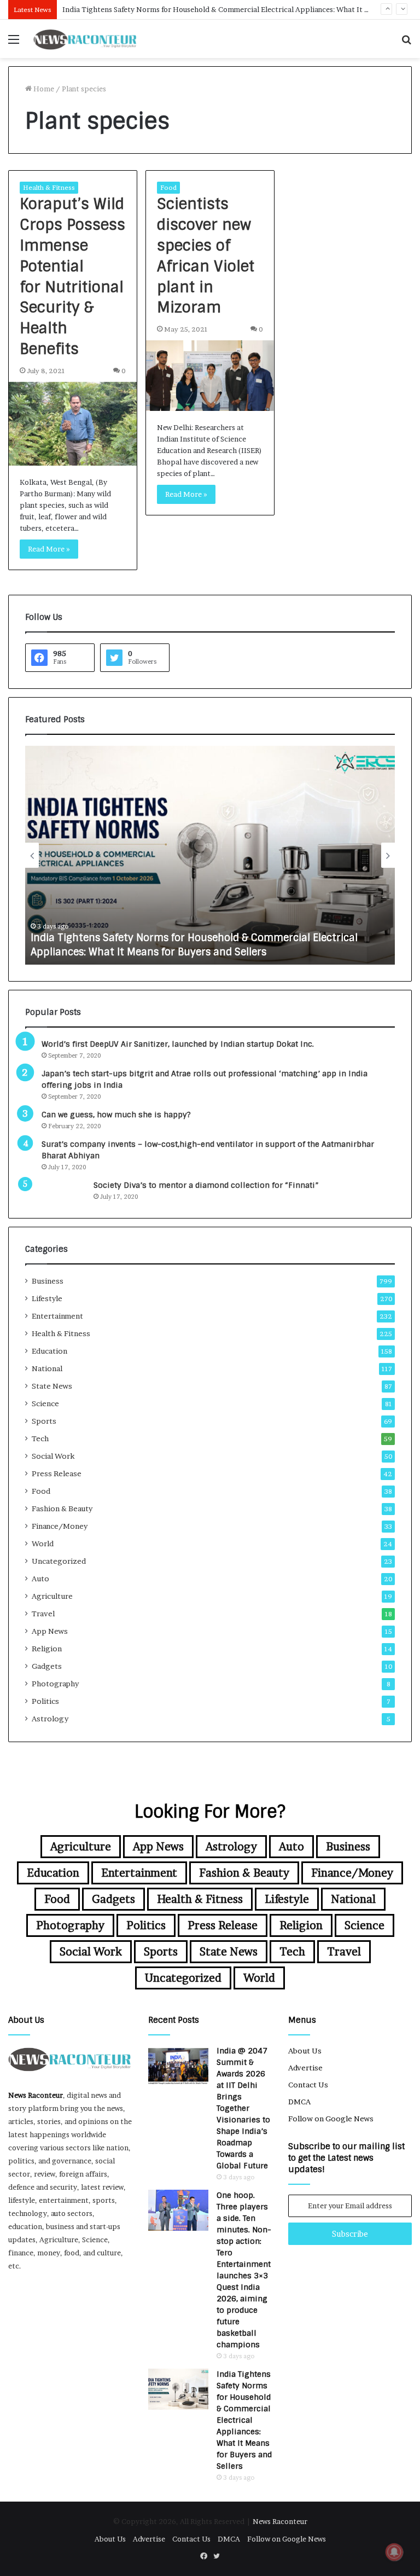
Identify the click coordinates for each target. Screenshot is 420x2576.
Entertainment (57, 1316)
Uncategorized (59, 1561)
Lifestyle (47, 1298)
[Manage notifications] (394, 2552)
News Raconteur (36, 2095)
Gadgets (47, 1666)
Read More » (49, 549)
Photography (55, 1684)
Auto (40, 1579)
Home (43, 89)
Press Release (57, 1473)
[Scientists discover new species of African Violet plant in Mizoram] (210, 376)
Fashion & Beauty (62, 1509)
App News (50, 1631)
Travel (43, 1614)
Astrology (50, 1719)
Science (45, 1403)
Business (48, 1281)
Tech (40, 1438)
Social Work (53, 1456)
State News (52, 1386)
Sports (44, 1421)
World (43, 1544)
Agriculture (52, 1596)
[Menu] (14, 43)
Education (49, 1351)
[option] (210, 855)
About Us (305, 2051)
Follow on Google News (331, 2119)
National (47, 1368)
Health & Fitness (49, 187)
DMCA (299, 2102)
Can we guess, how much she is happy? (116, 1115)
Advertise (305, 2068)
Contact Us (308, 2085)
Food (168, 187)
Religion (47, 1649)
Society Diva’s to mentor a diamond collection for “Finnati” (206, 1185)
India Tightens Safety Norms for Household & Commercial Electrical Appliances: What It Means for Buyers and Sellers (194, 945)
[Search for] (406, 43)
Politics (45, 1701)
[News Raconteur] (85, 39)
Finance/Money (60, 1526)
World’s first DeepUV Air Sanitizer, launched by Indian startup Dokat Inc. (178, 1044)
